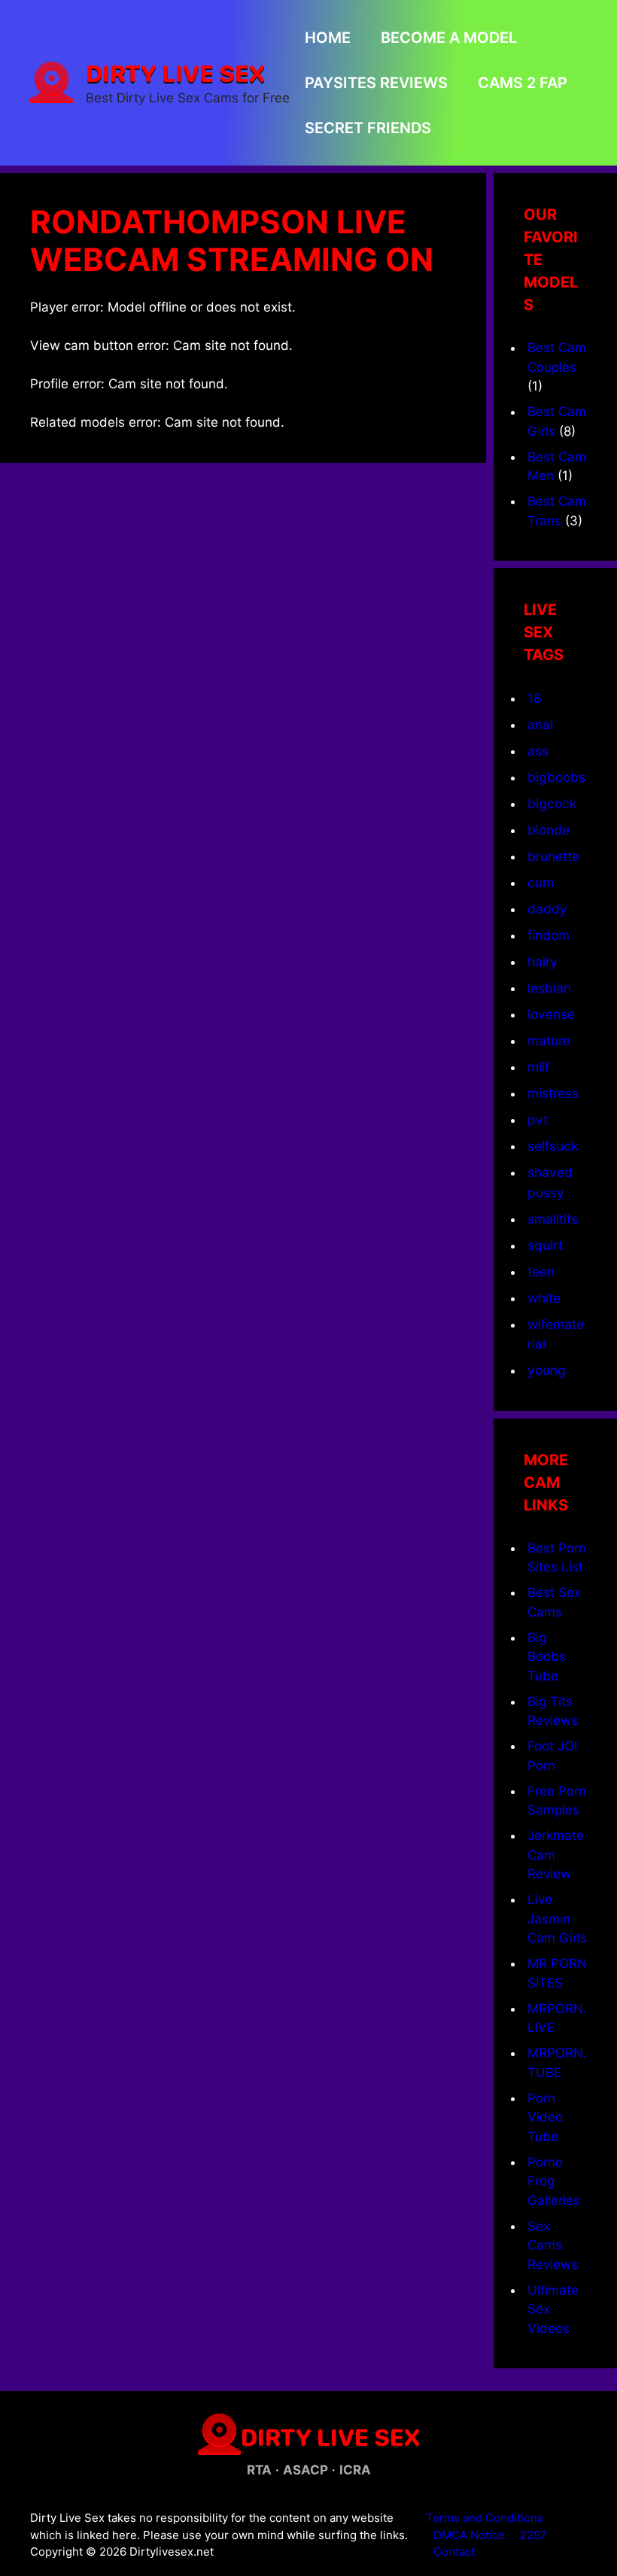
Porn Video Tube (545, 2117)
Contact (454, 2552)
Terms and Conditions (485, 2518)
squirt (545, 1245)
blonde (549, 830)
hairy (543, 961)
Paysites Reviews (376, 83)
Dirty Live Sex (175, 73)
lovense (551, 1014)
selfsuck (553, 1146)
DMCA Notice (469, 2535)
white (544, 1298)
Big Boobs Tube (547, 1657)
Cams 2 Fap (523, 83)
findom (549, 935)
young (547, 1370)
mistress (553, 1093)
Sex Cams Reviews (553, 2245)
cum (541, 882)
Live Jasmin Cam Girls (557, 1919)
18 (535, 698)
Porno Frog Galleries (554, 2181)
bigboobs (556, 777)
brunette (553, 856)
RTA (259, 2470)
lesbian (549, 988)
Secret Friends (368, 128)
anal (540, 724)
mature (549, 1040)
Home (328, 38)
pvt (538, 1119)
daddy (547, 909)
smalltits (553, 1219)
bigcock (552, 803)
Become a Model (449, 38)
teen (541, 1271)
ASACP (305, 2470)
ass (538, 751)
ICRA (355, 2470)
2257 (533, 2535)
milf (538, 1067)
